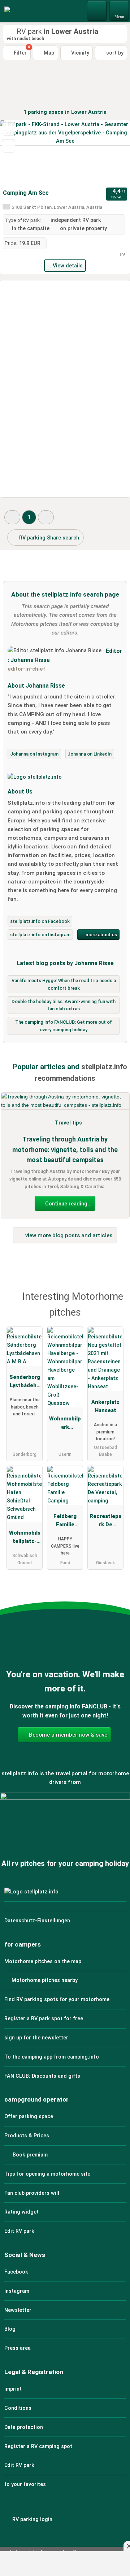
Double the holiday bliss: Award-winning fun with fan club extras (64, 1005)
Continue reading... (68, 1204)
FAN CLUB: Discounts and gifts (42, 2076)
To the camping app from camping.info (52, 2057)
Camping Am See (26, 193)
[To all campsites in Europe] (65, 1827)
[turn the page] (112, 153)
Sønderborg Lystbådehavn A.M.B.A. (25, 1383)
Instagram (17, 2291)
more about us (101, 935)
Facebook (16, 2272)
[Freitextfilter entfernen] (97, 10)
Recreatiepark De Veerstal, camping (105, 1522)
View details (68, 266)
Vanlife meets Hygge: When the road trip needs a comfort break (64, 984)
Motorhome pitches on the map (43, 1962)
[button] (12, 517)
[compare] (8, 146)
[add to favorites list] (8, 129)
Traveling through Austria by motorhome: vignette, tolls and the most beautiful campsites (65, 1150)
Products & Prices (27, 2136)
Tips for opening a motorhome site (47, 2174)
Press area (18, 2348)
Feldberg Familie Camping (65, 1522)
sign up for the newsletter (36, 2038)
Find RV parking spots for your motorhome (57, 1999)
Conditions (18, 2408)
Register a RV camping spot (38, 2446)
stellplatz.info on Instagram (40, 935)
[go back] (18, 153)
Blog (10, 2329)
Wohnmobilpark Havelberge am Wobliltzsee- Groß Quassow (65, 1424)
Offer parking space (29, 2117)
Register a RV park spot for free (44, 2019)
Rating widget (21, 2212)
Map (48, 53)
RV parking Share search (48, 538)
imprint (13, 2389)
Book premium (29, 2155)
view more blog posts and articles (68, 1235)
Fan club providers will (32, 2193)
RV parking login (32, 2519)
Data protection (24, 2427)
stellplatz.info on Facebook (40, 921)
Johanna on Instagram (34, 754)
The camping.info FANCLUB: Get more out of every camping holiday (64, 1026)
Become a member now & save (67, 1735)
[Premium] (115, 1299)
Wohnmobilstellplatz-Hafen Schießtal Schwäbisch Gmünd (25, 1539)
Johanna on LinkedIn (90, 754)
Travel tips (68, 1123)
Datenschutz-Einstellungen (37, 1921)
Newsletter (18, 2310)
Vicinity (79, 53)
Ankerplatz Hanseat (105, 1406)
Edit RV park (19, 2231)
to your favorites (25, 2484)
